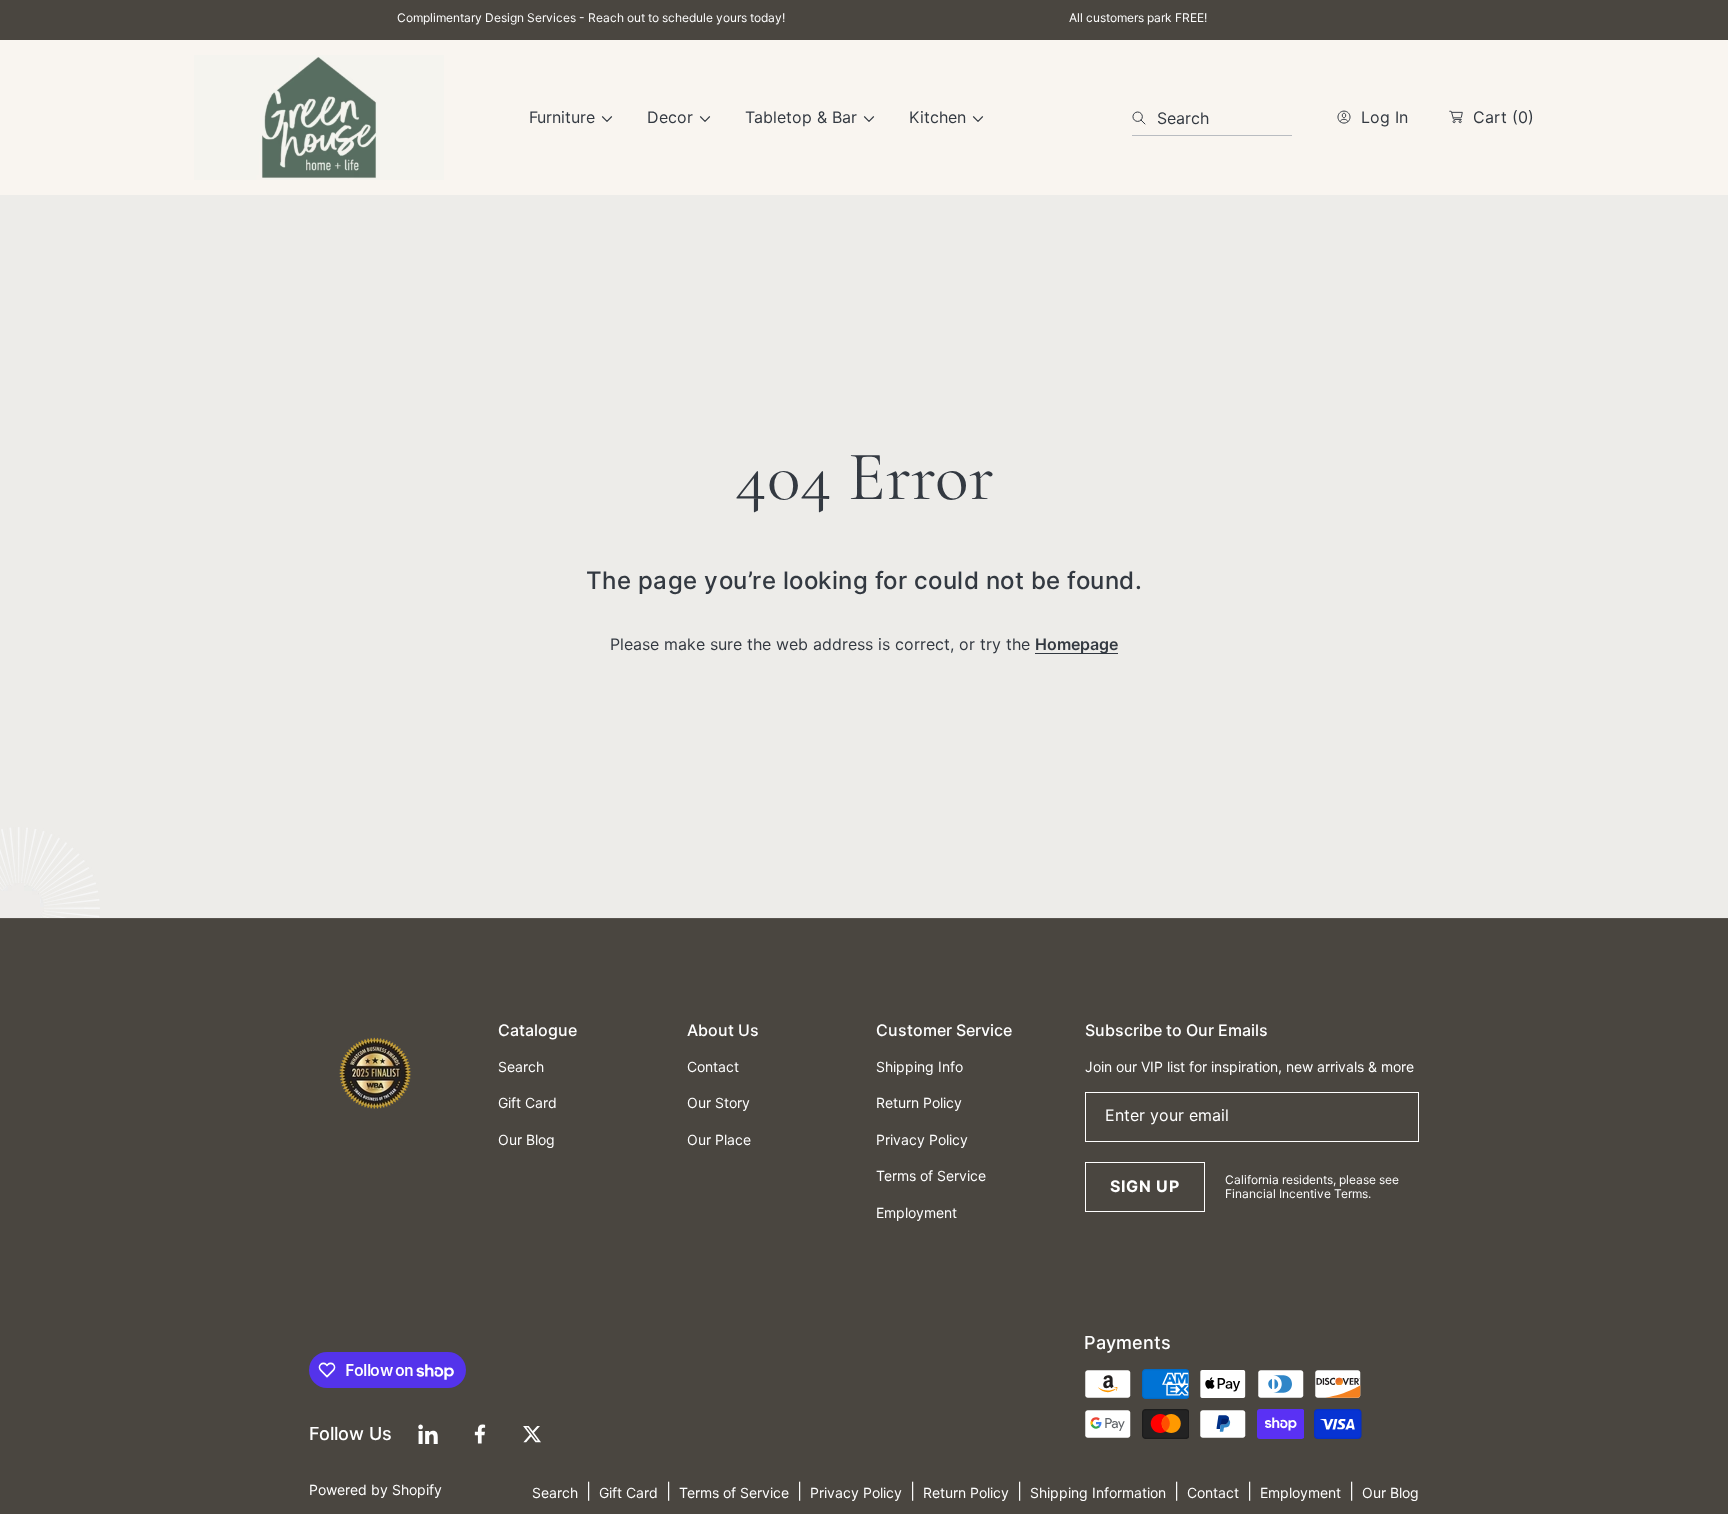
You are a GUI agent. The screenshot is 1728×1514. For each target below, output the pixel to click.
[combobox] (1212, 118)
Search (555, 1492)
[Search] (1144, 118)
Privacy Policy (856, 1492)
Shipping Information (1098, 1492)
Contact (1213, 1492)
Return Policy (966, 1492)
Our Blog (1390, 1492)
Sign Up (1145, 1186)
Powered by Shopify (375, 1489)
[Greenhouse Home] (319, 117)
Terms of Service (734, 1492)
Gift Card (628, 1492)
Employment (1300, 1492)
